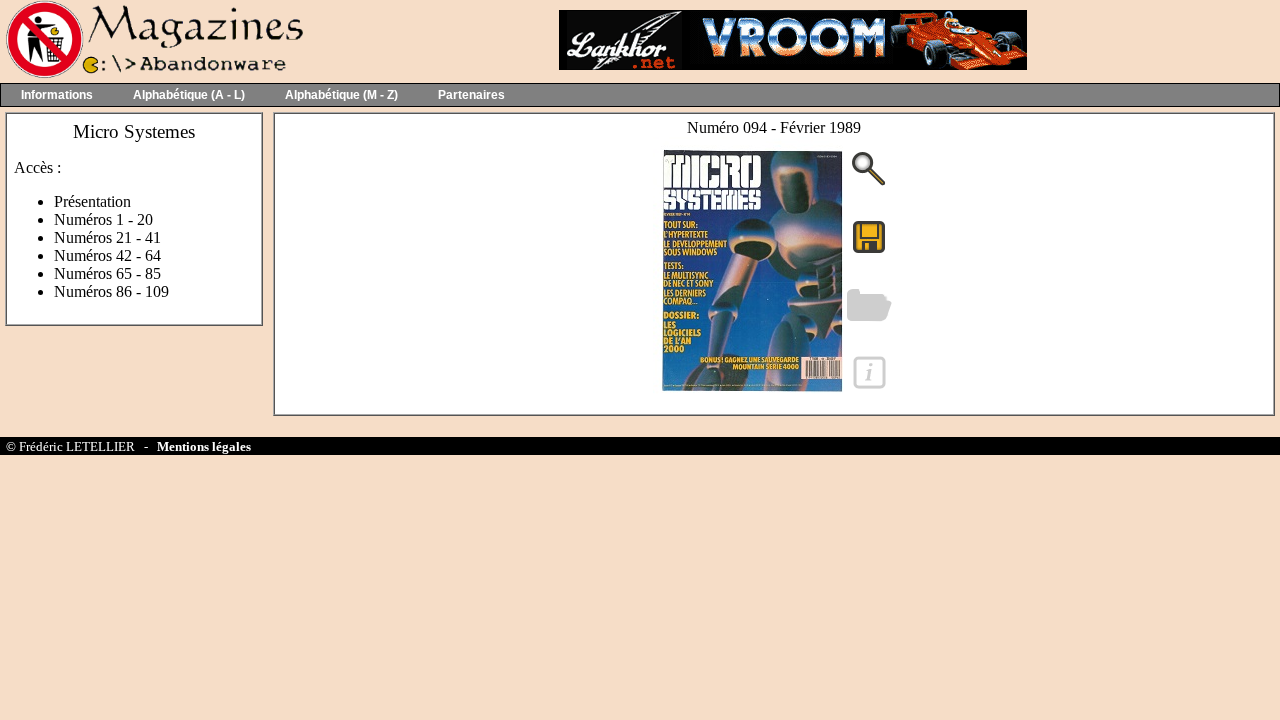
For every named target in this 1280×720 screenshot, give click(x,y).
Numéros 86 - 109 (111, 291)
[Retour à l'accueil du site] (152, 73)
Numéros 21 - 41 (107, 237)
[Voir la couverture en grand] (869, 183)
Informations (57, 95)
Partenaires (471, 95)
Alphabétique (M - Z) (341, 95)
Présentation (92, 201)
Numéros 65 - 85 (107, 273)
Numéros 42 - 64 (107, 255)
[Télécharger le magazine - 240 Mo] (869, 251)
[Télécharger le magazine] (748, 399)
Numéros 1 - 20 (103, 219)
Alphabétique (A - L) (189, 95)
